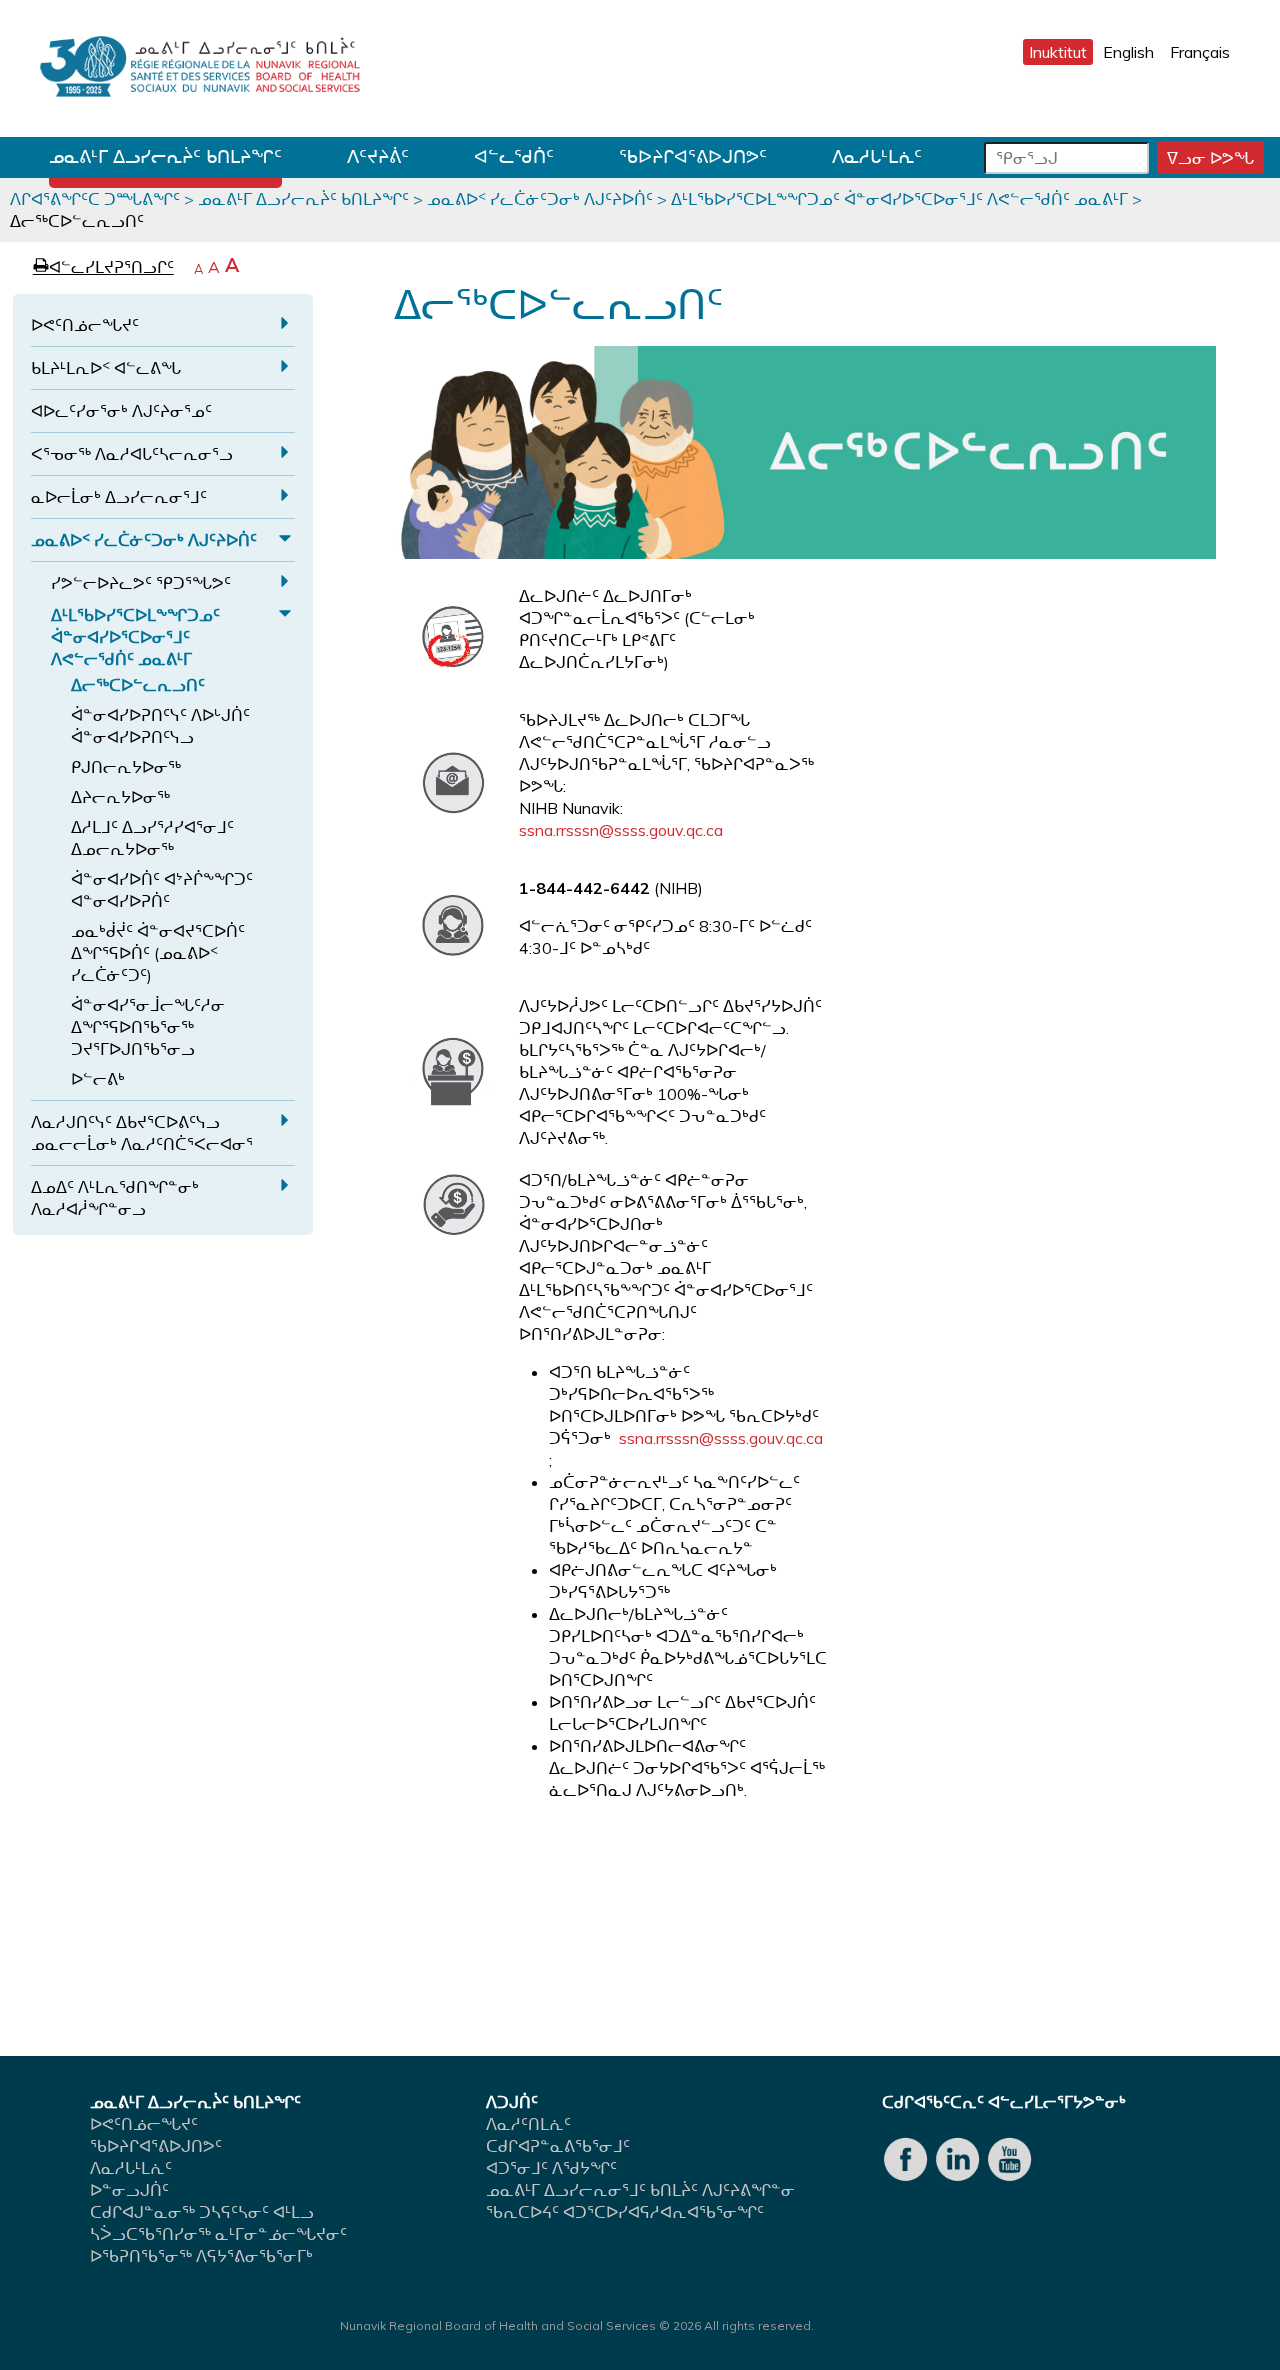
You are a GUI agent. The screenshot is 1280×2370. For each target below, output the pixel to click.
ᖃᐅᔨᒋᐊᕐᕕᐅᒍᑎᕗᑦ (693, 156)
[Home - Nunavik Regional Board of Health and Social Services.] (200, 68)
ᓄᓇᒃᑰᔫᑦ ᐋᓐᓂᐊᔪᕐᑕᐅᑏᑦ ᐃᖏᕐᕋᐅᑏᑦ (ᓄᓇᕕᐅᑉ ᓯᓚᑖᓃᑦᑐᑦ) (158, 953)
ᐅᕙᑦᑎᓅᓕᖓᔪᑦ (85, 325)
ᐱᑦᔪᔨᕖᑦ (378, 156)
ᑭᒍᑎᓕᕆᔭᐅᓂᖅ (126, 767)
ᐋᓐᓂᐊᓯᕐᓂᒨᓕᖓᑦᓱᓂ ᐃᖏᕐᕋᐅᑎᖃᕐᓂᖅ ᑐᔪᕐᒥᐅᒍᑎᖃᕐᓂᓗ (148, 1027)
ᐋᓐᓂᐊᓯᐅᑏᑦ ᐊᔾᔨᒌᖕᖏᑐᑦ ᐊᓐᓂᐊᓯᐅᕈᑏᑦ (162, 890)
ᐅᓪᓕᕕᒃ (98, 1079)
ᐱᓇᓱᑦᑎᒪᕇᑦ (528, 2124)
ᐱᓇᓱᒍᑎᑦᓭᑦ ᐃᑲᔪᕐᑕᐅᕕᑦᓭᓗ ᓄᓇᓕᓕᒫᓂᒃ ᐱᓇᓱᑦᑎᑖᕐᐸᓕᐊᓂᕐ (142, 1133)
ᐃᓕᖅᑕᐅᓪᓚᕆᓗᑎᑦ (138, 685)
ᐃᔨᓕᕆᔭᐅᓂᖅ (120, 797)
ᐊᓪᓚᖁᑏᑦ (514, 156)
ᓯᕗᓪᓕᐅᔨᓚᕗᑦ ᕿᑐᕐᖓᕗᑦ (141, 583)
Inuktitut (1058, 52)
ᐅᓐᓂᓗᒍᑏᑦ (129, 2190)
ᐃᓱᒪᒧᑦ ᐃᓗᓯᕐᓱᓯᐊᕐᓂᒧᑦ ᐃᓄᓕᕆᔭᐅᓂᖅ (152, 838)
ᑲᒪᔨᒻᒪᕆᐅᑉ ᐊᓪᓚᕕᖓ (106, 368)
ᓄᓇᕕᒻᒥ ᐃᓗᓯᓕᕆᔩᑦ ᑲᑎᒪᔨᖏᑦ (165, 156)
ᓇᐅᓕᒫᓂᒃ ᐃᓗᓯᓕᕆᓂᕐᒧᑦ (119, 497)
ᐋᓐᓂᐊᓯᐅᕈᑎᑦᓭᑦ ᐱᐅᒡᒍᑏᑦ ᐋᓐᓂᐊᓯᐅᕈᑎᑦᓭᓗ (160, 726)
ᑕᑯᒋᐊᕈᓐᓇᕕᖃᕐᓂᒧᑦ (558, 2146)
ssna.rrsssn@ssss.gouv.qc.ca (621, 830)
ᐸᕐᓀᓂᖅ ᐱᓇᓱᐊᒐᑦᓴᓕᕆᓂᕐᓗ (132, 454)
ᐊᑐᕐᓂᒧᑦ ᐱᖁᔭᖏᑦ (551, 2168)
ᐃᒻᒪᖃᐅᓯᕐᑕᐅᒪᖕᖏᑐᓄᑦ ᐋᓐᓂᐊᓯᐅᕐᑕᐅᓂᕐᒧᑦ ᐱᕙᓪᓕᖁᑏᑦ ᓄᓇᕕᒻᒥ (899, 199)
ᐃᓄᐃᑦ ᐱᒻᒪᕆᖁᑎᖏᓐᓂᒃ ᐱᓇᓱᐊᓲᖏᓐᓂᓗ (115, 1198)
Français (1200, 52)
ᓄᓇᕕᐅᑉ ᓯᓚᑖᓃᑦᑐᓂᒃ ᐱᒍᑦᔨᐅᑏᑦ (540, 199)
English (1128, 52)
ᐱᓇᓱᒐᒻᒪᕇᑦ (877, 156)
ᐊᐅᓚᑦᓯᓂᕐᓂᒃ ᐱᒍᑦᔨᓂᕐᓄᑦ (121, 411)
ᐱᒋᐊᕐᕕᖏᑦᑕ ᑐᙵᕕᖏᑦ (95, 199)
